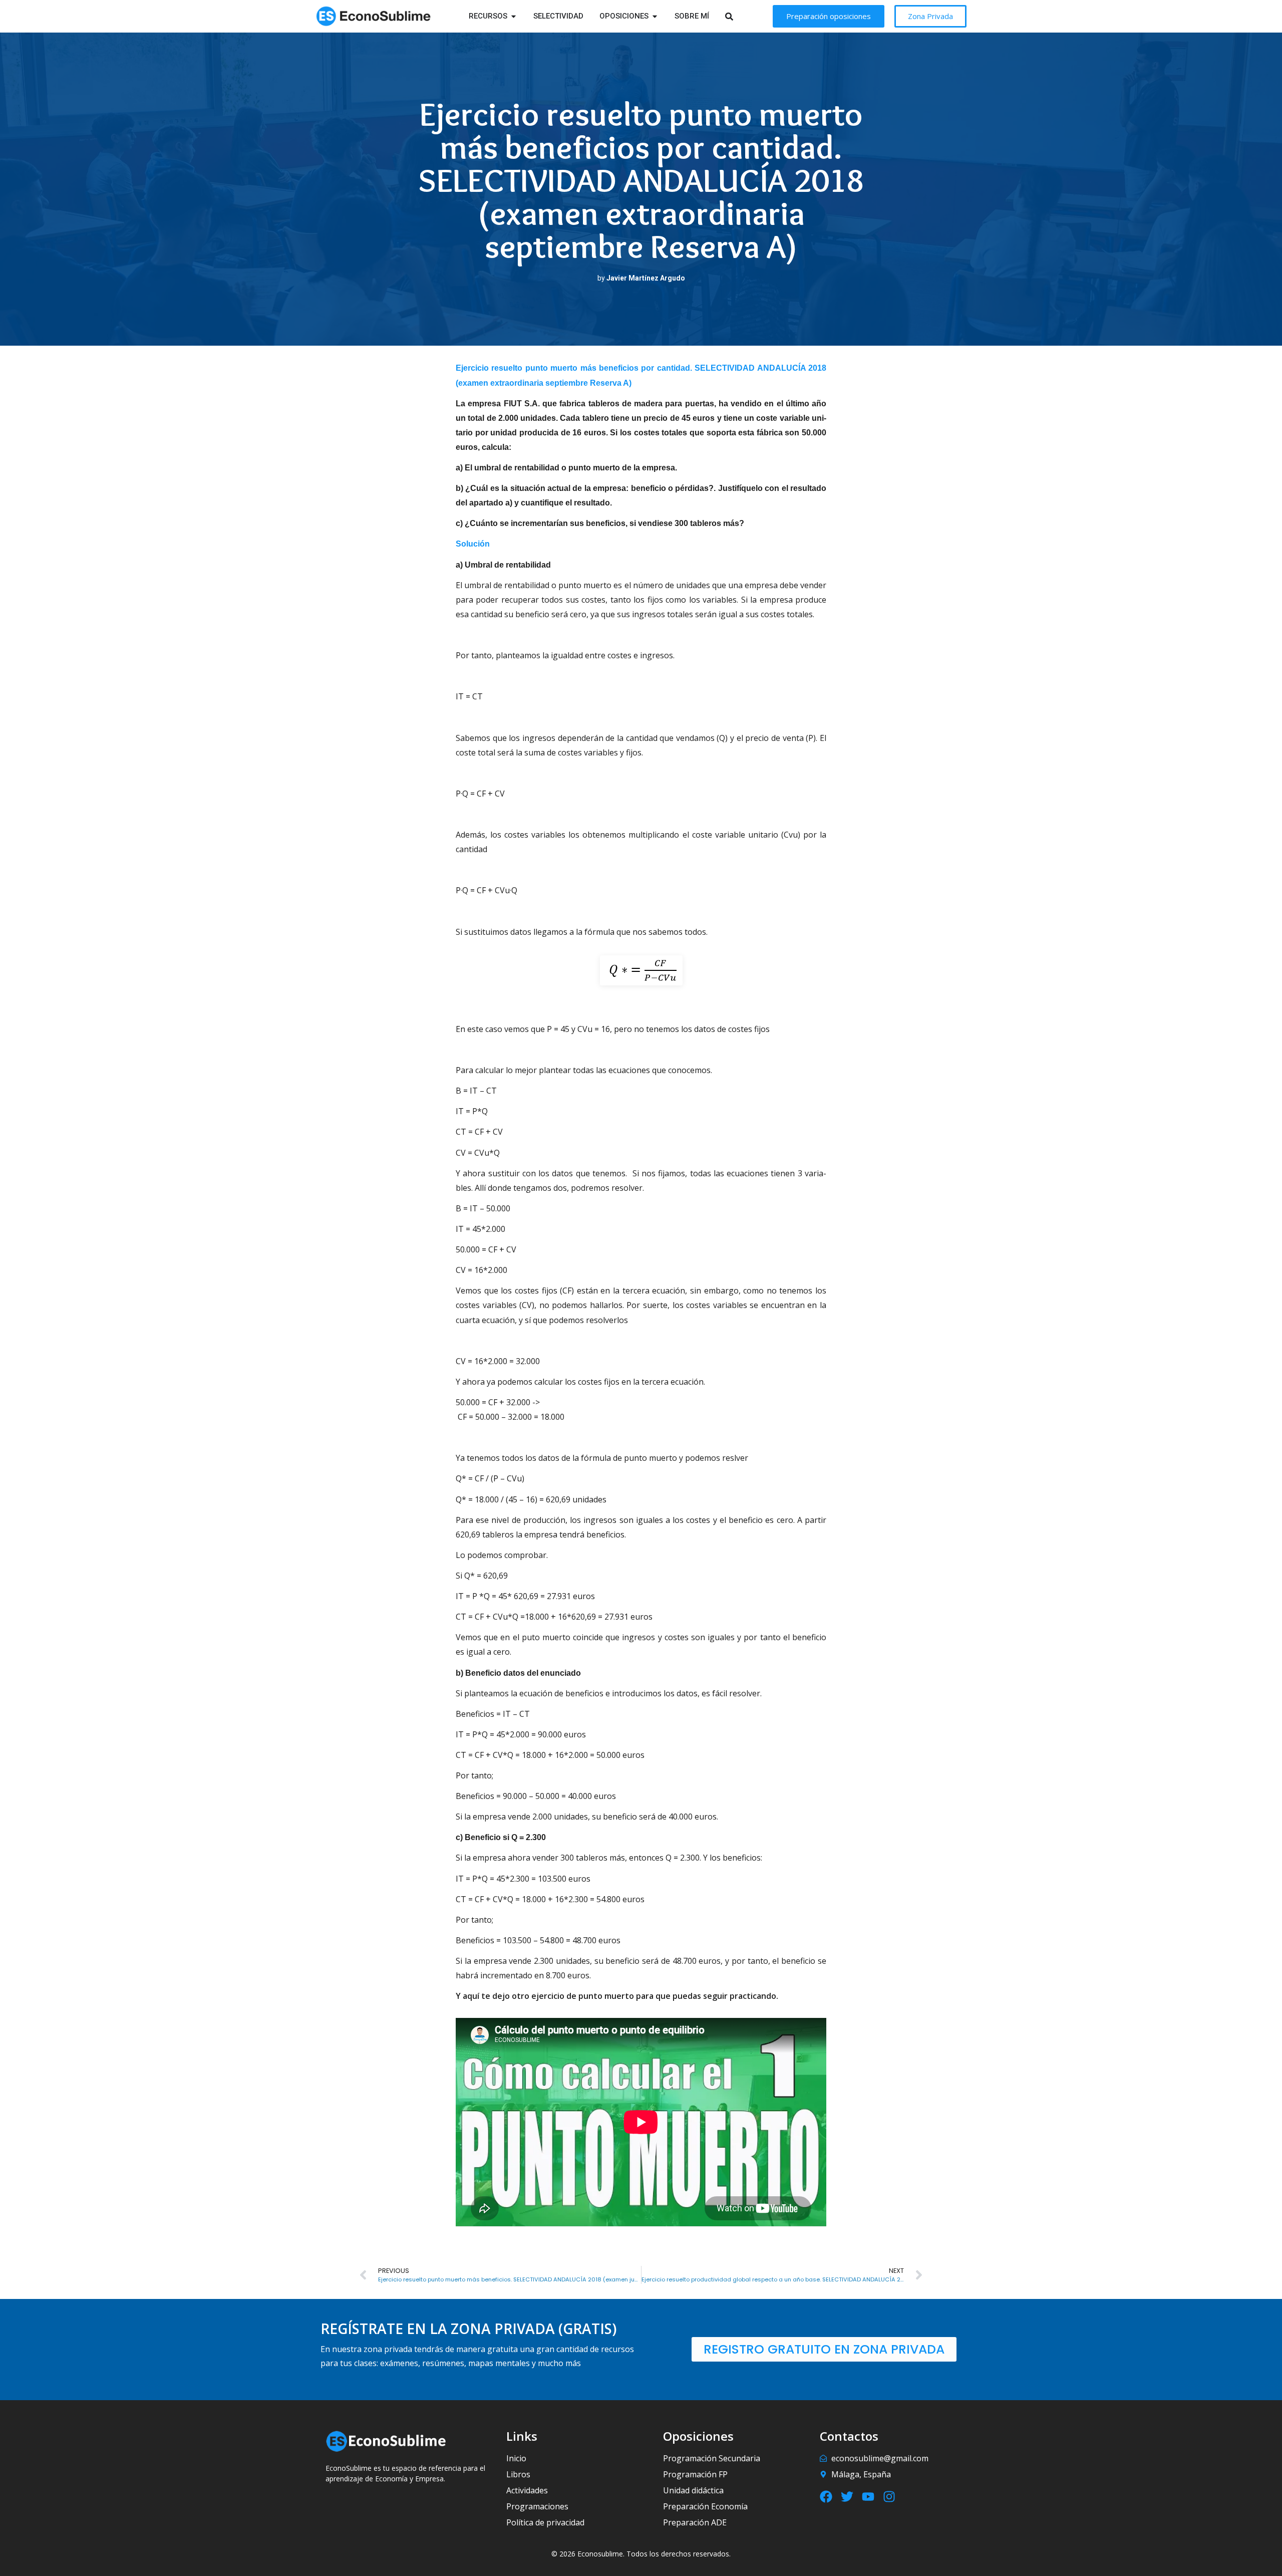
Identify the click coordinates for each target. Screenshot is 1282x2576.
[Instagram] (889, 2497)
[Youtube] (868, 2497)
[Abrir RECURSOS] (514, 16)
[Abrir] (742, 16)
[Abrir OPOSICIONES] (655, 16)
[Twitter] (847, 2497)
